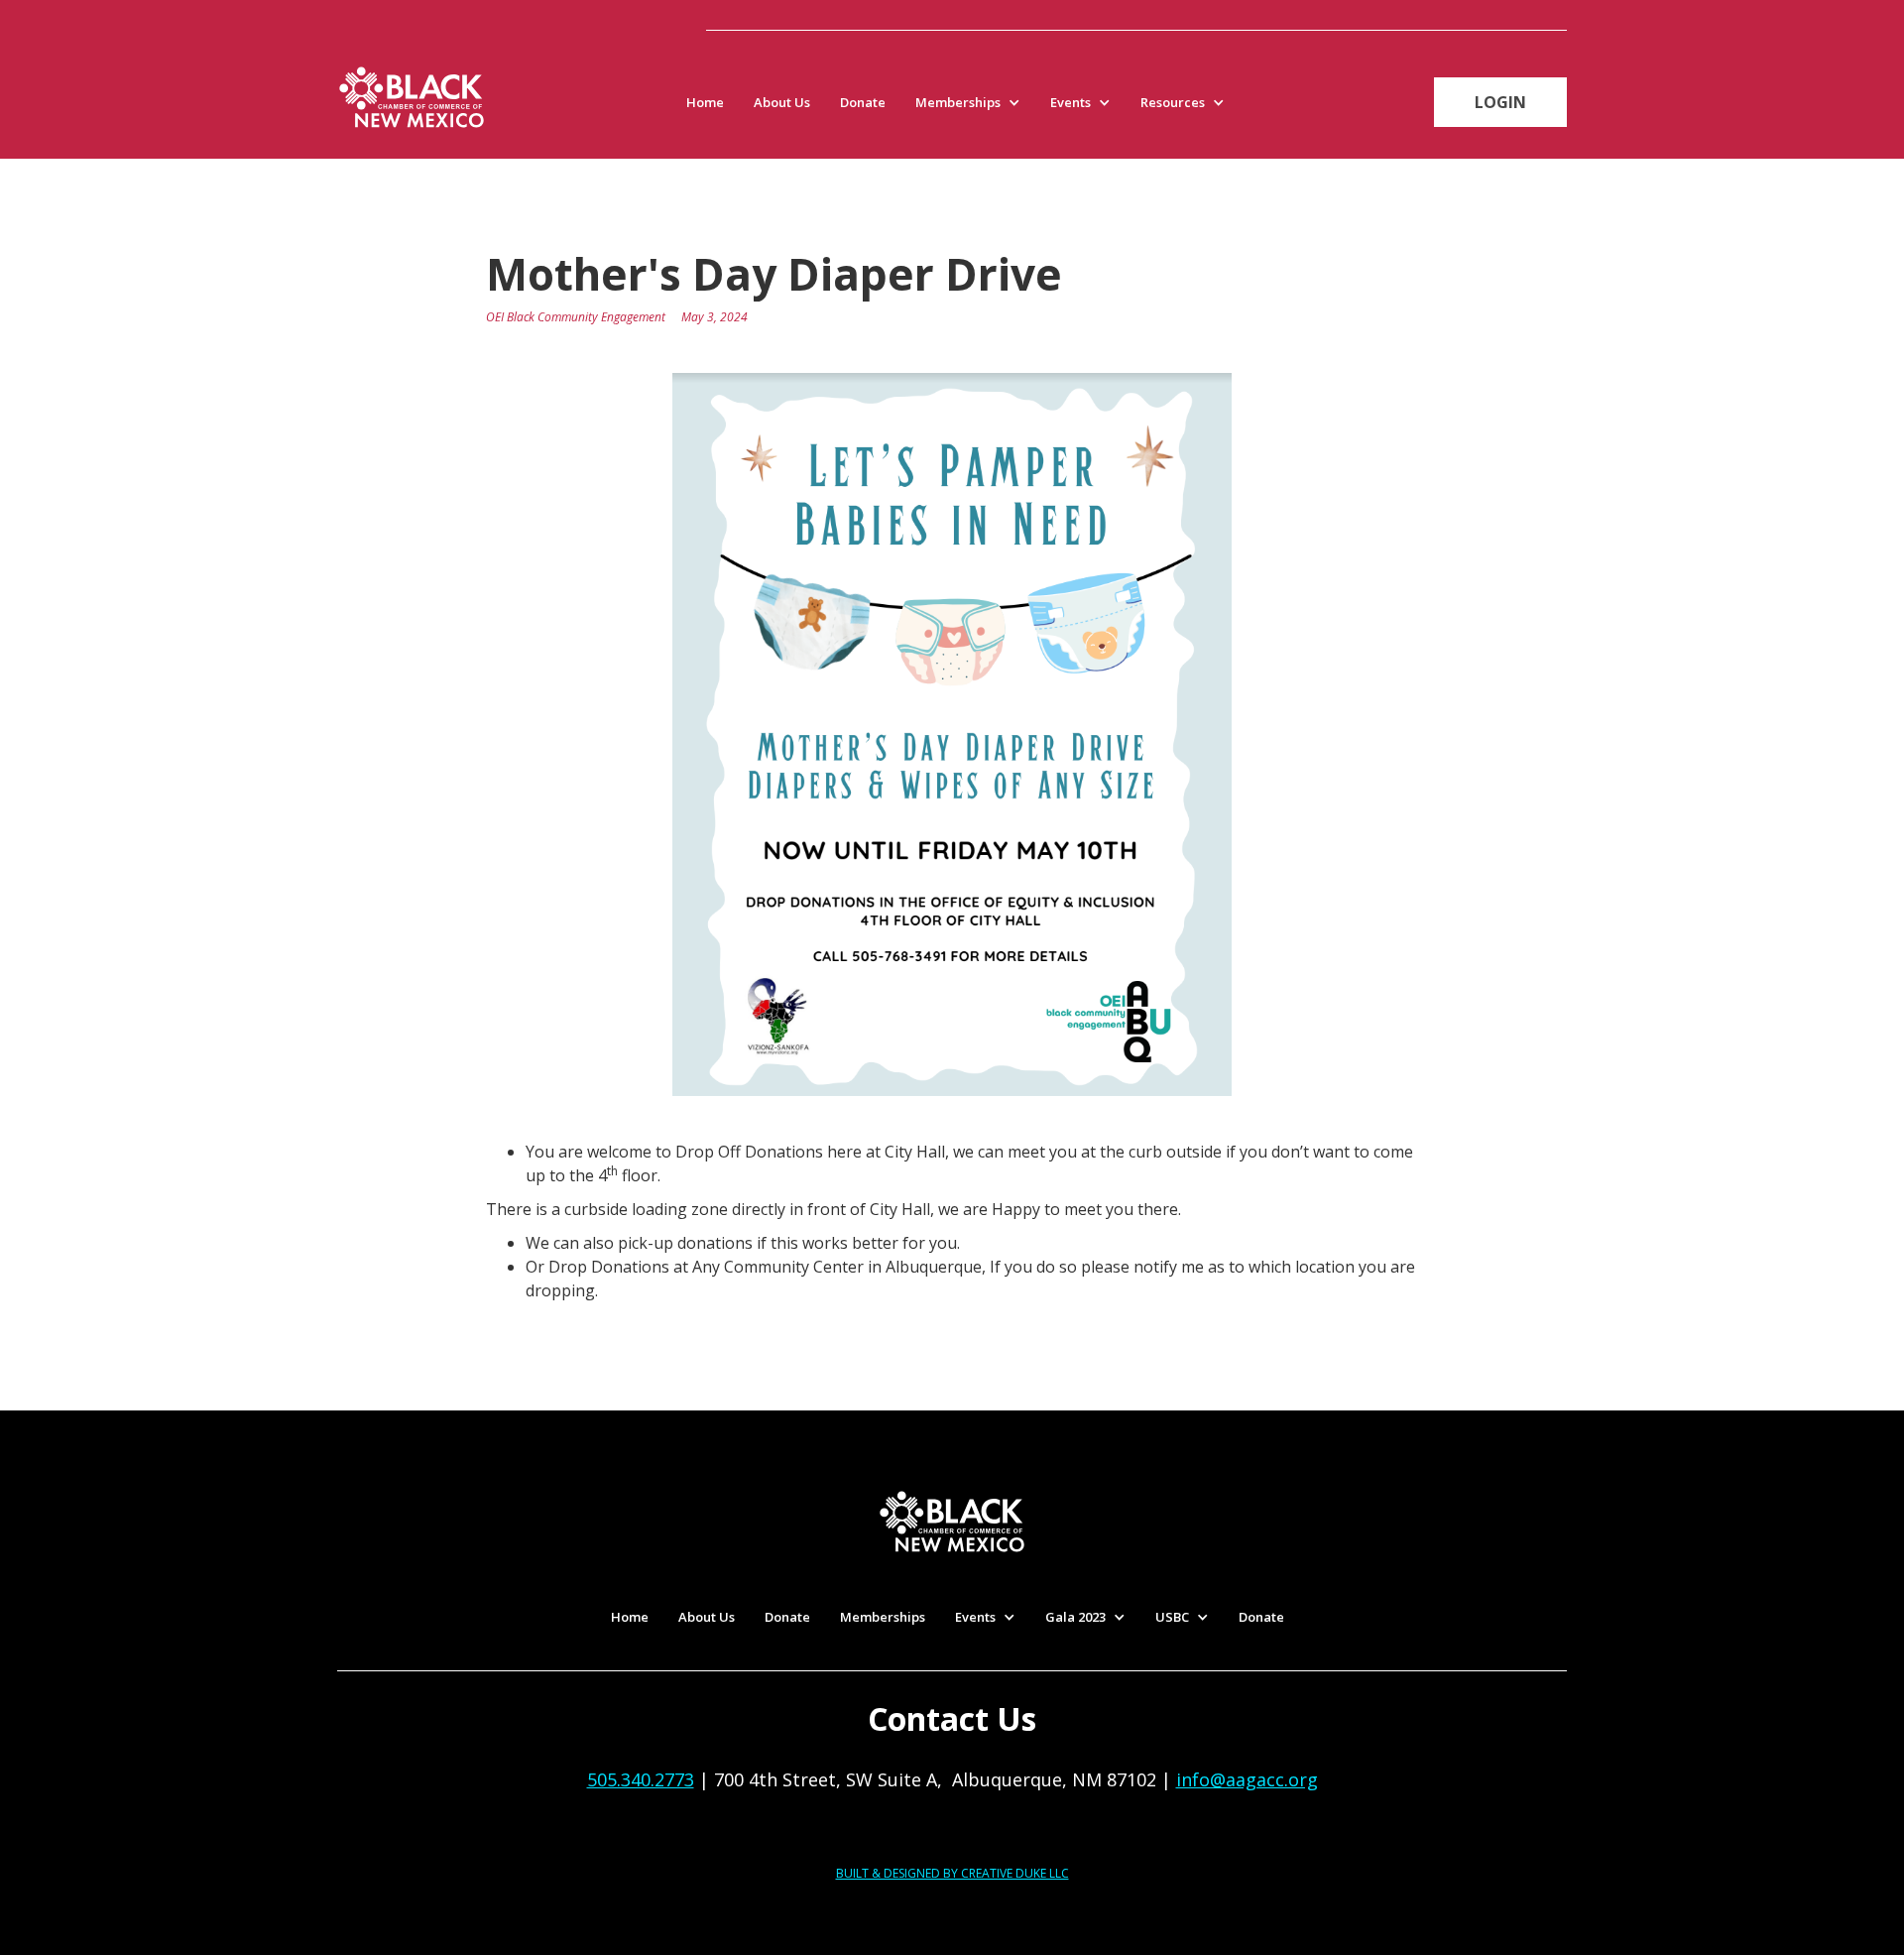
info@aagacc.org (1247, 1779)
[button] (973, 102)
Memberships (883, 1617)
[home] (412, 97)
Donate (863, 102)
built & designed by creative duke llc (952, 1873)
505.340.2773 (641, 1779)
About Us (782, 102)
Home (705, 102)
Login (1500, 102)
